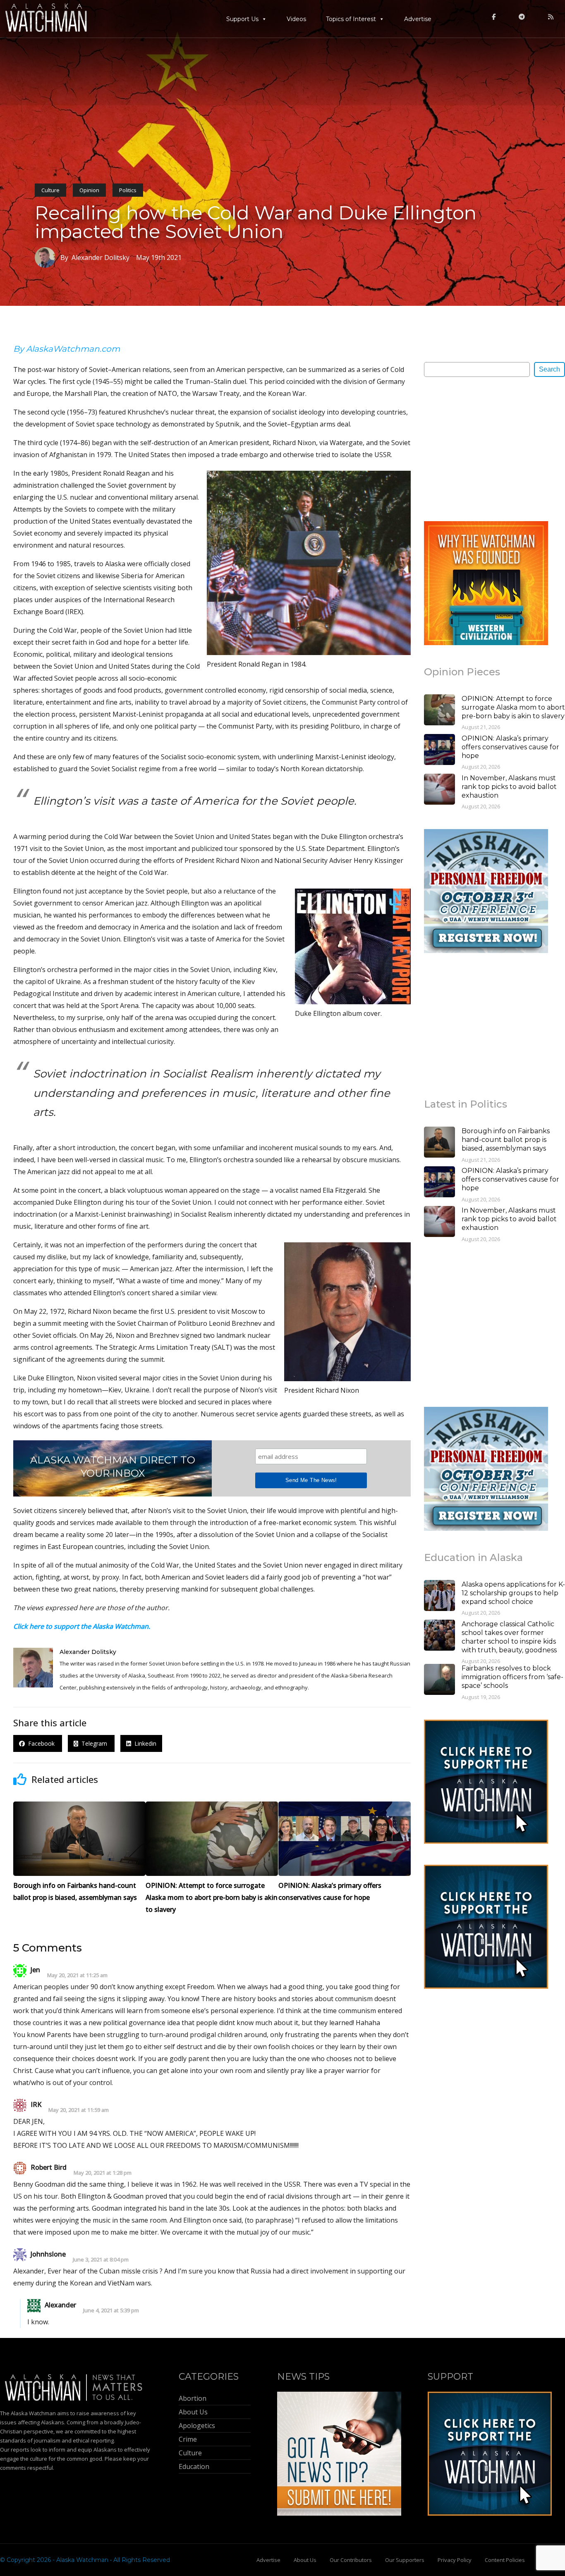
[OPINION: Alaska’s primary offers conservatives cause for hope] (439, 751)
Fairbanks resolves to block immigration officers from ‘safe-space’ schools (512, 1677)
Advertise (418, 19)
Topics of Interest (351, 19)
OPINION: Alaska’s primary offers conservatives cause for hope (510, 747)
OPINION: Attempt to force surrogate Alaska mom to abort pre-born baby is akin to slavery (513, 707)
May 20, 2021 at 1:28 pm (103, 2173)
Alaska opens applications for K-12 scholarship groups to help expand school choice (513, 1593)
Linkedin (144, 1743)
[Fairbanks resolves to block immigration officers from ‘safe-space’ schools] (439, 1680)
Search (549, 369)
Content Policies (505, 2560)
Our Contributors (351, 2560)
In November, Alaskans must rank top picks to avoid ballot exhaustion (509, 787)
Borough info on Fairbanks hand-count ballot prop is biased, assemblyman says (506, 1140)
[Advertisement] (486, 448)
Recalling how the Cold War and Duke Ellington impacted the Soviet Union (256, 222)
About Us (305, 2560)
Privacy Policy (455, 2560)
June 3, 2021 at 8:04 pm (101, 2260)
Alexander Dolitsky (88, 1652)
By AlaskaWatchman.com (67, 349)
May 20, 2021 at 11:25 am (77, 1975)
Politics (128, 190)
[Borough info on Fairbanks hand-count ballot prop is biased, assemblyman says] (439, 1143)
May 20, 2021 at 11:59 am (79, 2110)
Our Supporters (405, 2560)
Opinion (89, 190)
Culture (50, 190)
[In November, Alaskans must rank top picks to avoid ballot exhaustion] (439, 790)
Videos (296, 19)
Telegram (93, 1743)
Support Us (242, 19)
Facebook (41, 1743)
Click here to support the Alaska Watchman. (82, 1626)
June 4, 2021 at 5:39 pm (111, 2310)
